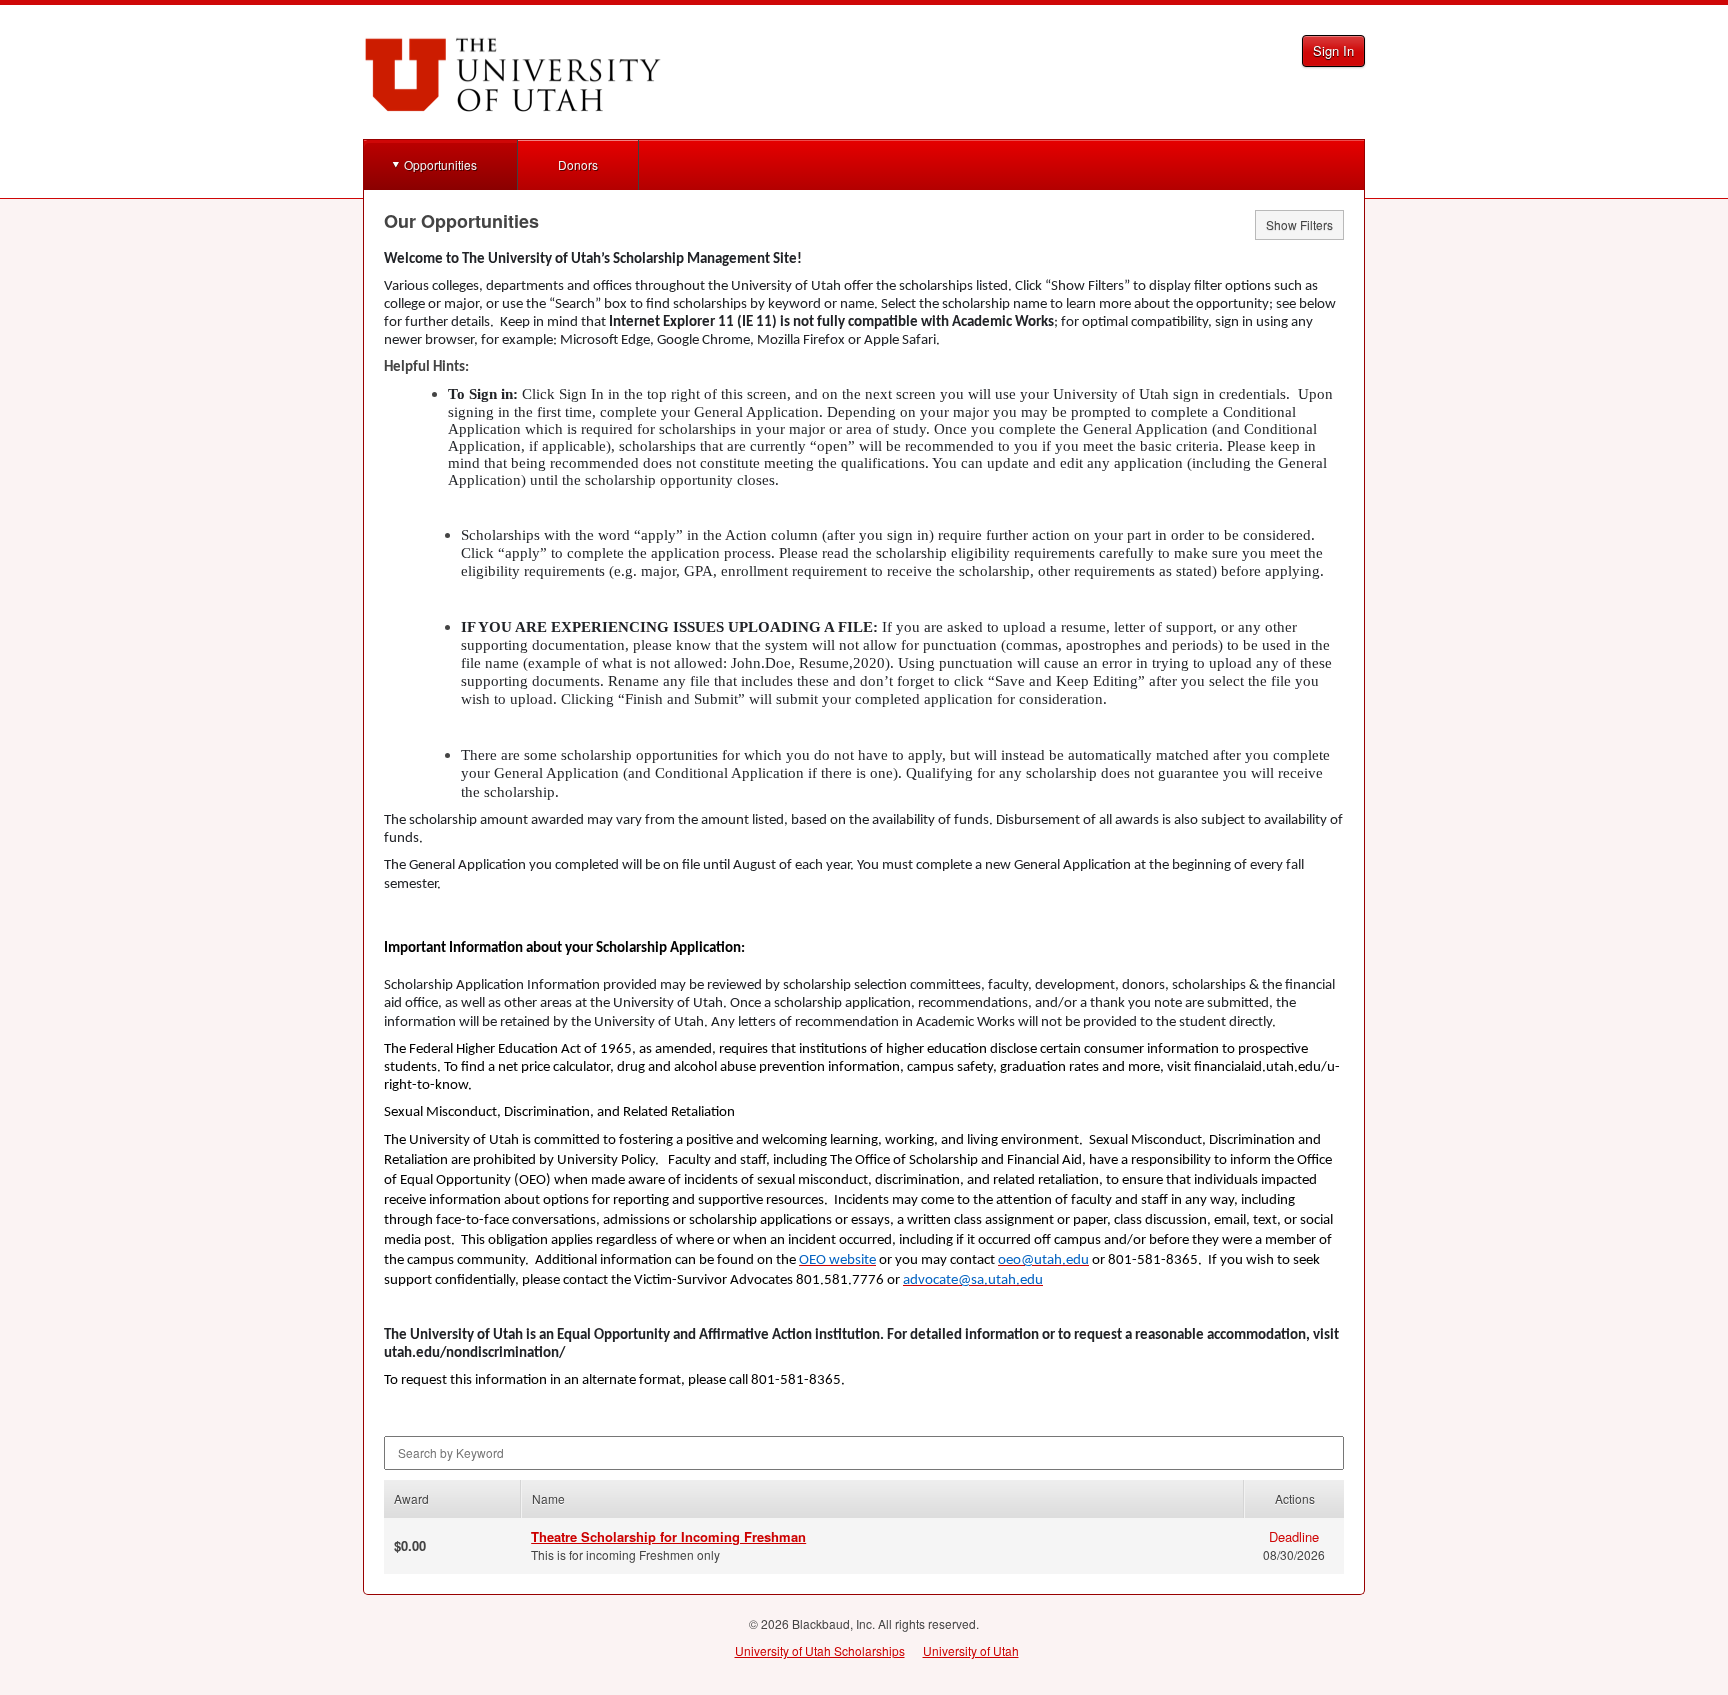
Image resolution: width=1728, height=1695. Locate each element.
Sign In (1333, 50)
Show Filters (1299, 224)
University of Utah (971, 1650)
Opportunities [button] (440, 164)
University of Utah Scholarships (820, 1650)
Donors (578, 164)
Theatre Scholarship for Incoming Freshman (668, 1536)
